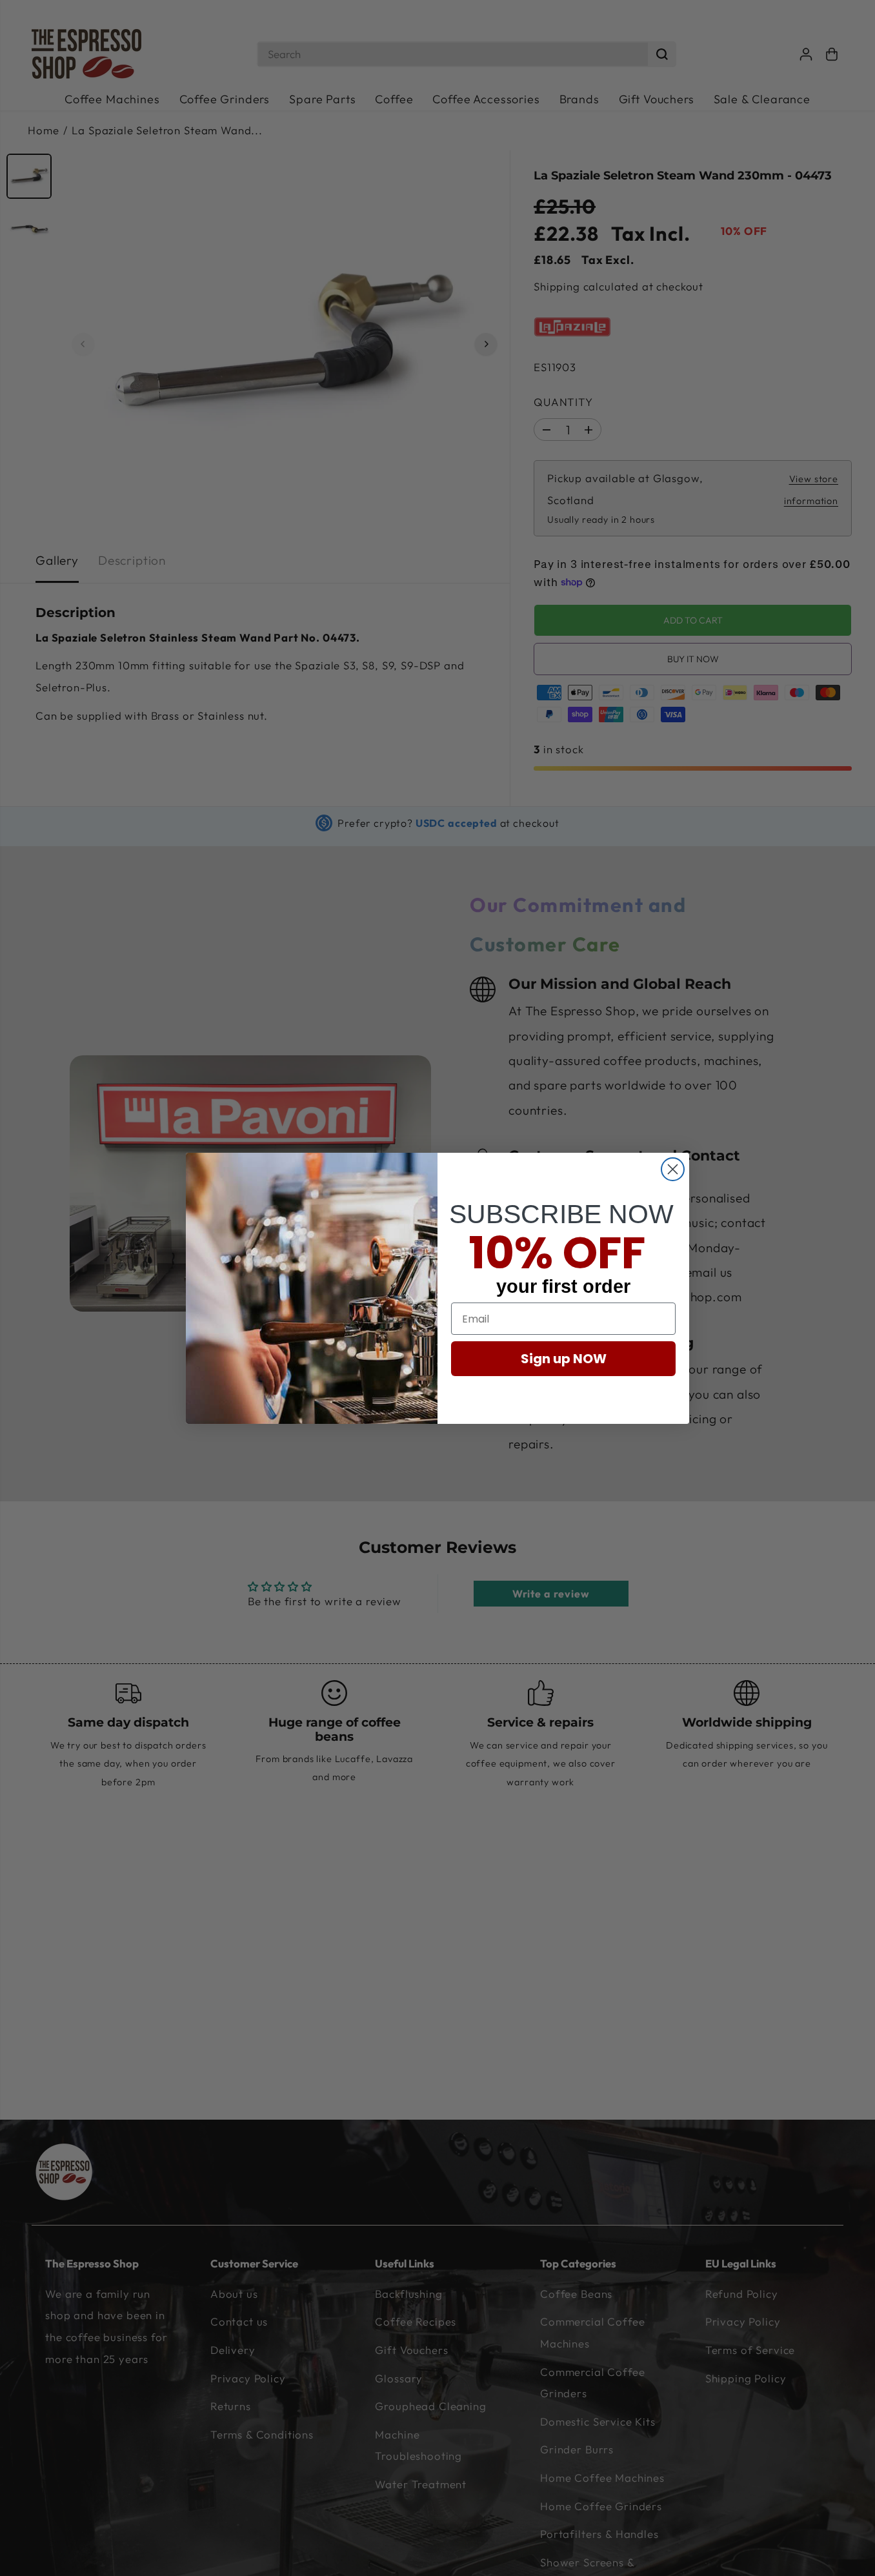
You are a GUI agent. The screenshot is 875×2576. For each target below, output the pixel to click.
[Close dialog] (673, 1169)
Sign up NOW (564, 1359)
